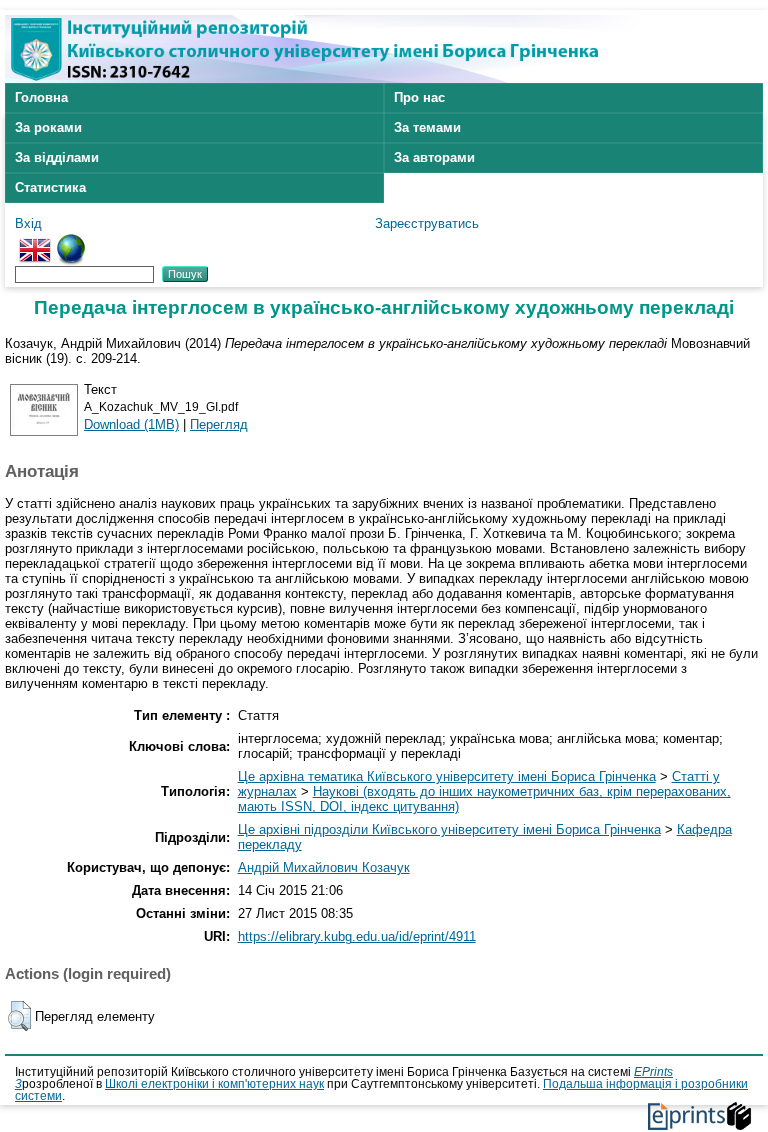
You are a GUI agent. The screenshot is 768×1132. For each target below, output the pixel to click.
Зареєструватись (427, 223)
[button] (19, 1016)
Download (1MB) (131, 424)
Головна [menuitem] (41, 97)
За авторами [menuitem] (434, 157)
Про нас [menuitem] (419, 97)
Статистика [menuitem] (50, 187)
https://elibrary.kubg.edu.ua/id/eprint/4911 (357, 936)
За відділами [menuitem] (57, 157)
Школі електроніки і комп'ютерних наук (214, 1084)
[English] (35, 241)
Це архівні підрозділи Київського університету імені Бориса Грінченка (449, 829)
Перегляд (219, 424)
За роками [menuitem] (48, 127)
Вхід (28, 223)
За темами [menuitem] (427, 127)
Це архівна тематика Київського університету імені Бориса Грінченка (447, 776)
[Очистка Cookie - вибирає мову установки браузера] (71, 241)
